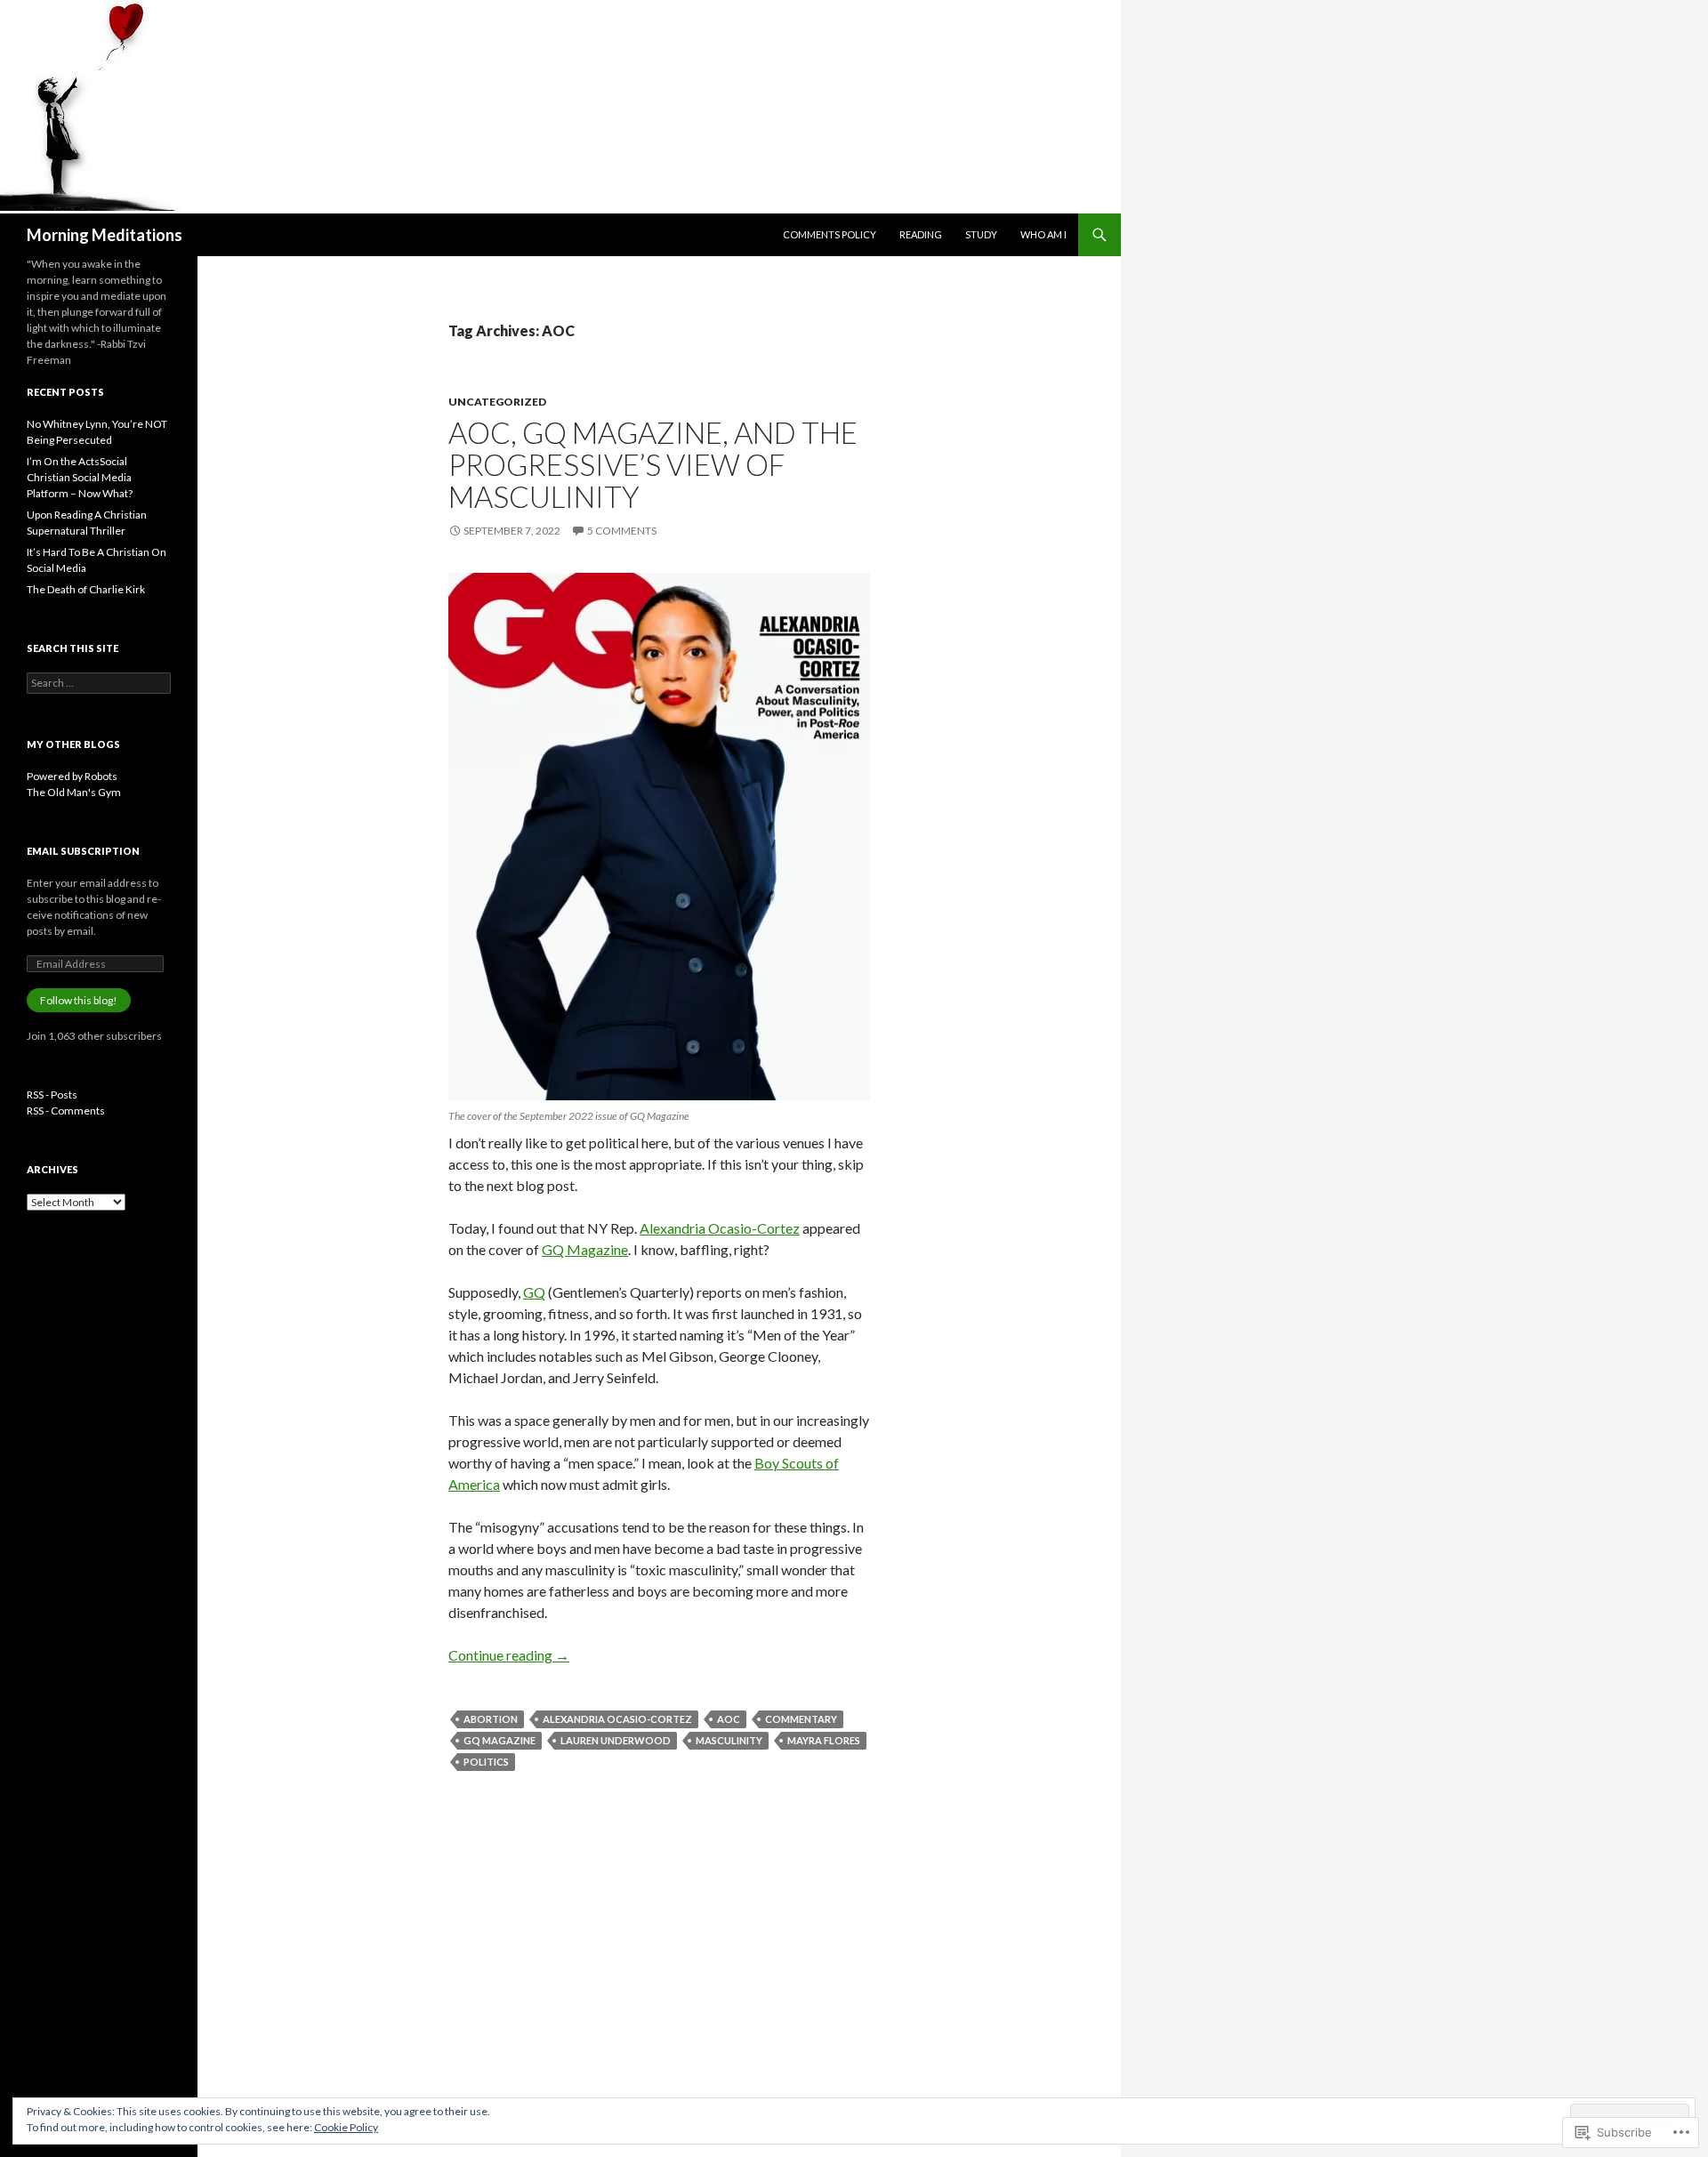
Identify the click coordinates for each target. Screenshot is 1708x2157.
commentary (801, 1719)
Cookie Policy (346, 2127)
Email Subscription (83, 851)
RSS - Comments (66, 1111)
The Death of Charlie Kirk (86, 589)
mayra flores (824, 1740)
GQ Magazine (585, 1249)
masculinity (729, 1740)
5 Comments (622, 531)
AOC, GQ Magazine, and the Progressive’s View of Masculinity (653, 464)
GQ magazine (500, 1740)
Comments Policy (830, 234)
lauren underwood (616, 1740)
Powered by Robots (72, 776)
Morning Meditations (105, 235)
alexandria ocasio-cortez (617, 1719)
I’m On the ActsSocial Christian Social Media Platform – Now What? (80, 477)
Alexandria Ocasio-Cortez (720, 1228)
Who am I (1043, 234)
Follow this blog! (79, 1000)
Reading (921, 234)
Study (981, 234)
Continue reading (509, 1655)
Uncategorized (497, 402)
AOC (729, 1719)
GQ (534, 1292)
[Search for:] (99, 683)
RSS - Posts (52, 1095)
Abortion (491, 1719)
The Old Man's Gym (74, 792)
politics (486, 1762)
